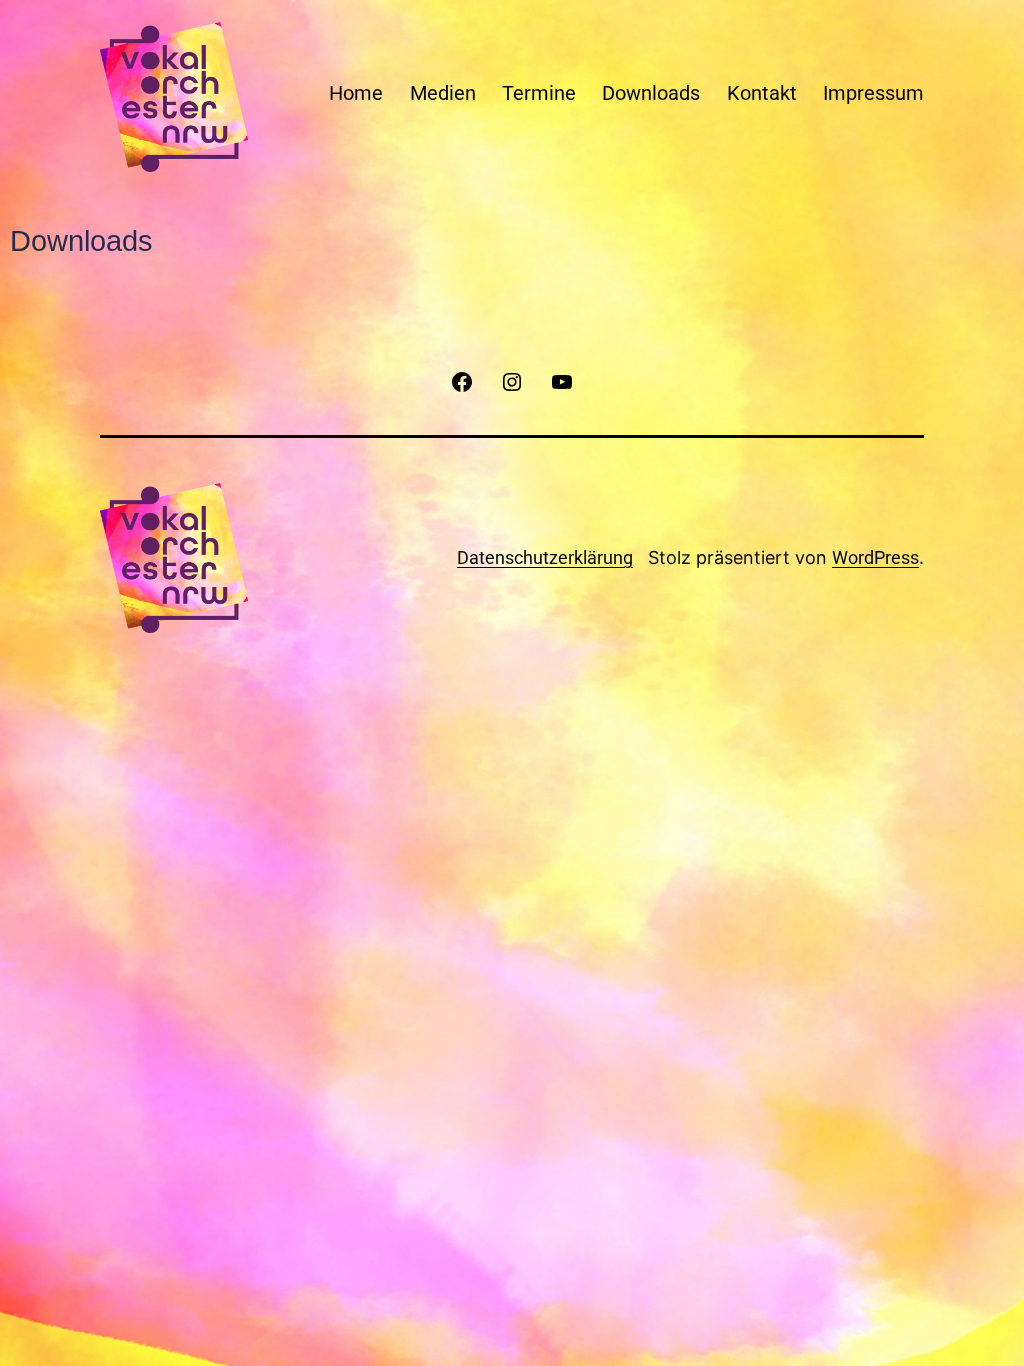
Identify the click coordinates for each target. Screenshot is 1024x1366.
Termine (539, 93)
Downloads (651, 93)
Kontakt (762, 93)
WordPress (875, 557)
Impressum (873, 93)
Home (356, 93)
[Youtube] (562, 381)
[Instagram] (512, 381)
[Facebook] (461, 381)
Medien (443, 93)
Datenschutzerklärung (545, 557)
